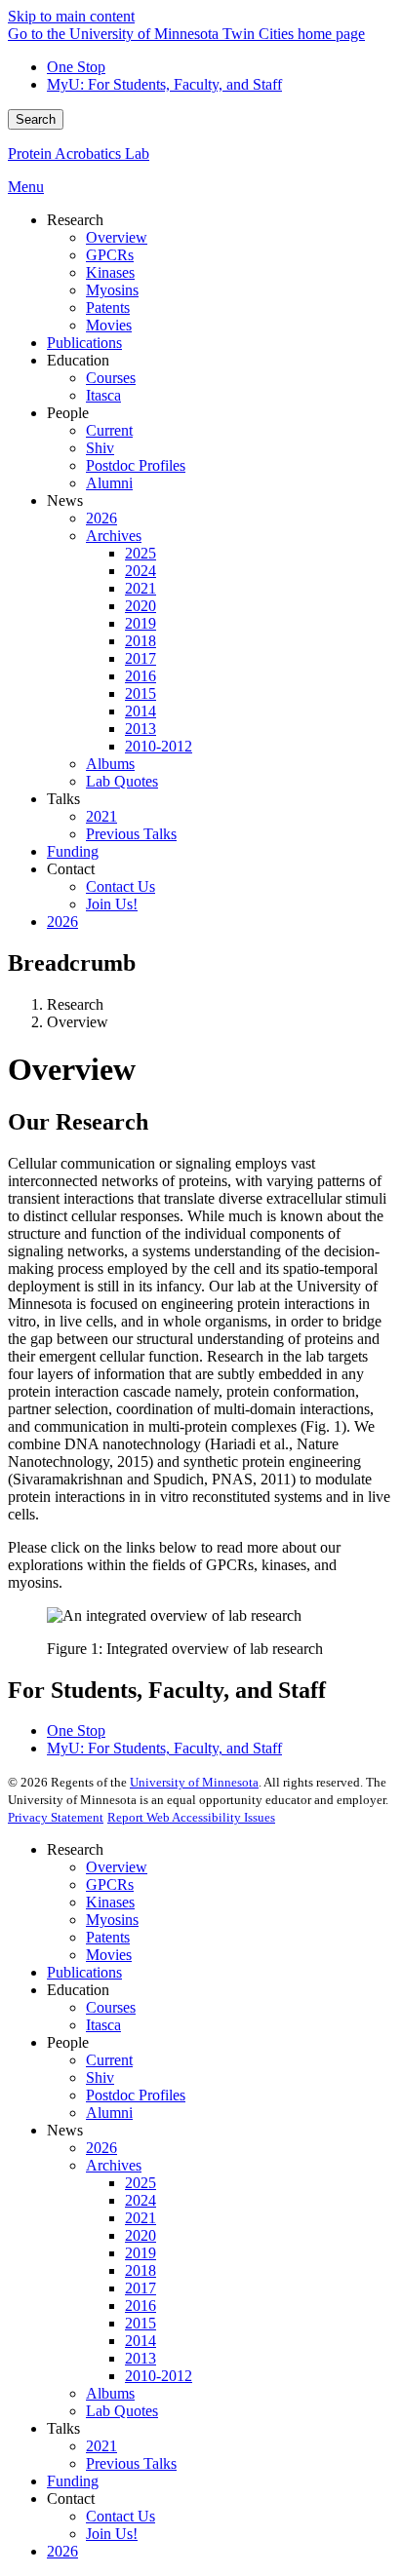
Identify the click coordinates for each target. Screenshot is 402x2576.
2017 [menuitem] (141, 658)
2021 (141, 2218)
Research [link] (75, 220)
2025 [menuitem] (141, 553)
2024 (141, 2200)
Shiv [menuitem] (100, 448)
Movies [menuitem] (109, 325)
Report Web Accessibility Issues (191, 1817)
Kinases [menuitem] (110, 272)
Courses (111, 2007)
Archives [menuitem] (114, 536)
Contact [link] (71, 869)
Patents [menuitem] (108, 308)
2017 (141, 2288)
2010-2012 (159, 2376)
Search (36, 119)
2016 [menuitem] (141, 676)
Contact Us (121, 2516)
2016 (141, 2306)
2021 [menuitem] (141, 588)
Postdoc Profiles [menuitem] (136, 465)
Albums (110, 2393)
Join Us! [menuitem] (112, 904)
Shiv (100, 2077)
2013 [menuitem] (141, 729)
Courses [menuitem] (111, 378)
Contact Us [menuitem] (121, 886)
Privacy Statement (56, 1817)
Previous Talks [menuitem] (131, 834)
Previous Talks (131, 2463)
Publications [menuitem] (84, 343)
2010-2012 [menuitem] (159, 746)
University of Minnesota (194, 1782)
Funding (73, 2481)
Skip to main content (71, 16)
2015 (141, 2323)
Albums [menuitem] (110, 764)
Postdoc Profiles (136, 2095)
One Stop (76, 67)
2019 (141, 2253)
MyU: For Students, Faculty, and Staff (164, 84)
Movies (109, 1955)
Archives (114, 2165)
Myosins (112, 1920)
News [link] (65, 500)
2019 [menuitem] (141, 623)
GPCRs (110, 1884)
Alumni (109, 2113)
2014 (141, 2341)
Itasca (103, 2025)
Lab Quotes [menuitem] (122, 781)
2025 (141, 2183)
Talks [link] (63, 799)
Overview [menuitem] (117, 237)
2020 (141, 2235)
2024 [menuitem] (141, 571)
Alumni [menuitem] (109, 483)
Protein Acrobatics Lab (79, 154)
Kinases (110, 1902)
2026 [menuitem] (101, 518)
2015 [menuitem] (141, 693)
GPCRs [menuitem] (110, 255)
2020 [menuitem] (141, 606)
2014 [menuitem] (141, 711)
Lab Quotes (122, 2411)
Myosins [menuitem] (112, 290)
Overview (117, 1867)
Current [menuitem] (109, 430)
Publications (84, 1972)
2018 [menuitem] (141, 641)
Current (109, 2060)
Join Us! (112, 2534)
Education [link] (78, 360)
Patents (108, 1937)
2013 (141, 2358)
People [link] (68, 413)
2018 (141, 2270)
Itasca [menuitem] (103, 395)
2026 (101, 2148)
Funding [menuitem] (73, 851)
